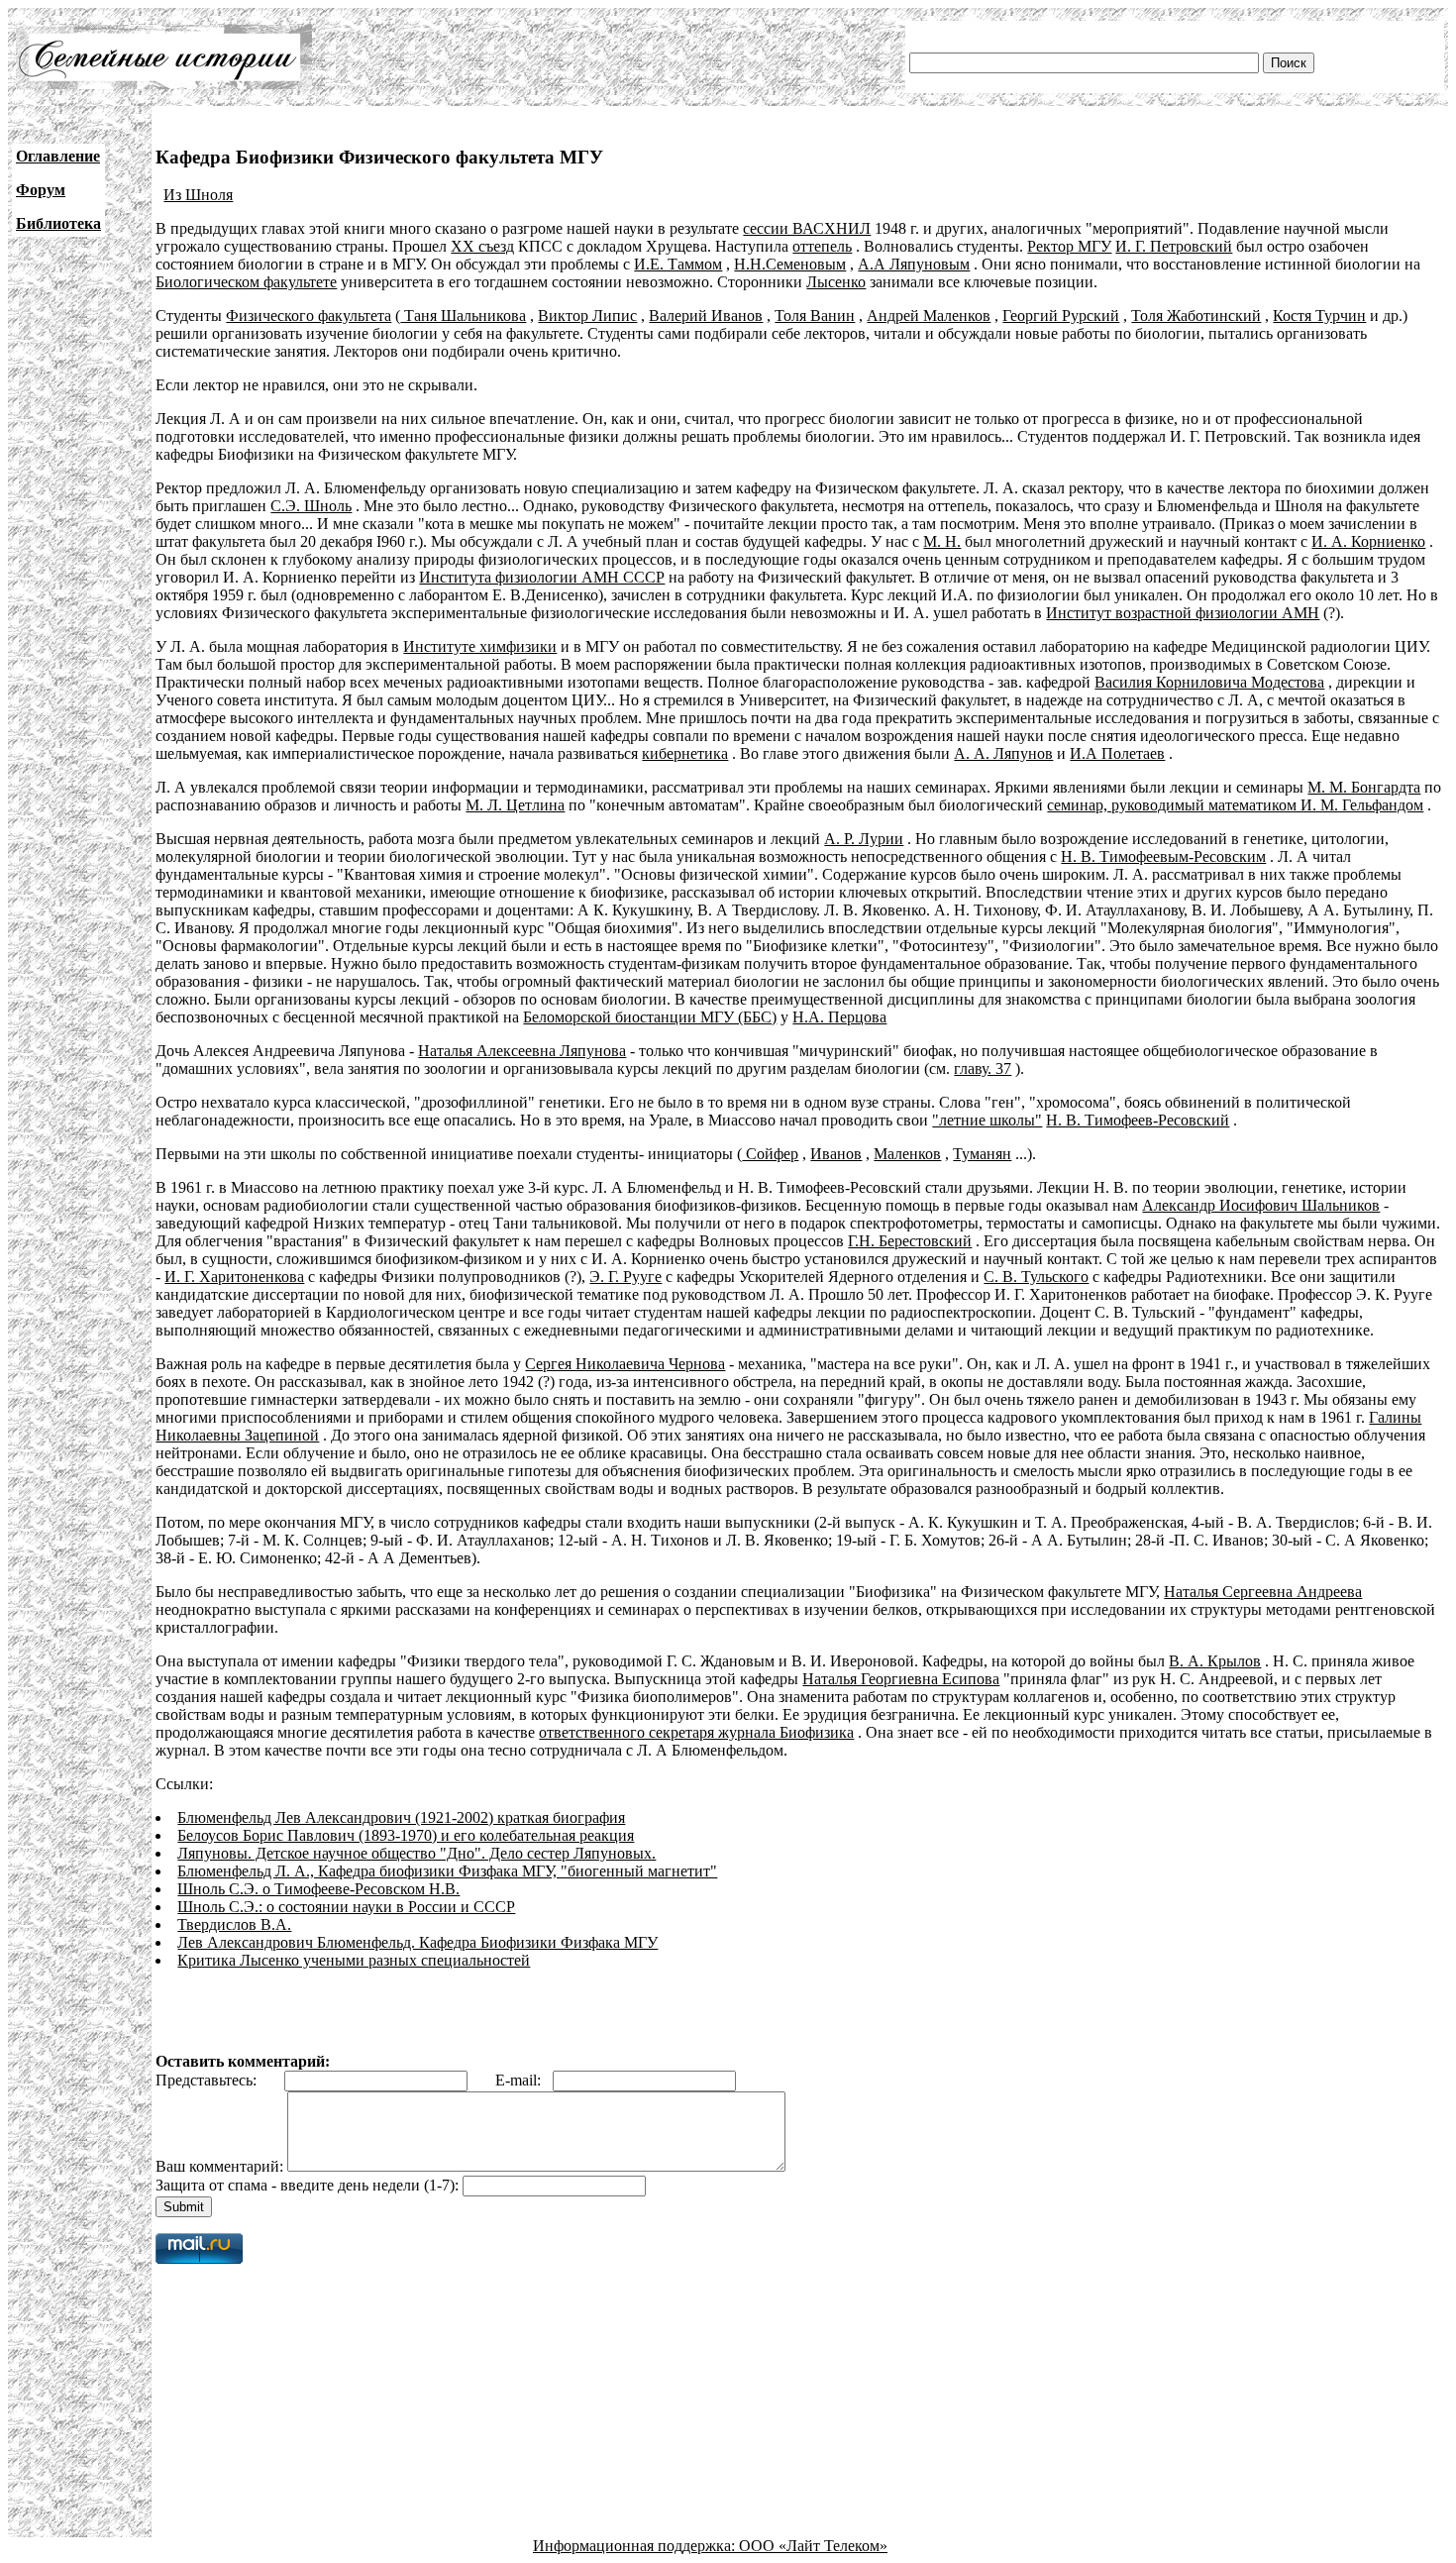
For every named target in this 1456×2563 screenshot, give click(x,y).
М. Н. (942, 541)
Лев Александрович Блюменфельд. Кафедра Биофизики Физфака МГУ (417, 1942)
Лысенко (836, 282)
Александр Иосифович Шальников (1261, 1205)
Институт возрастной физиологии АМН (1183, 613)
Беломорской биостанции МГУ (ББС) (650, 1017)
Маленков (907, 1154)
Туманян (982, 1154)
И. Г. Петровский (1174, 246)
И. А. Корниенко (1368, 541)
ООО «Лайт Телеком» (813, 2546)
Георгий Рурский (1061, 316)
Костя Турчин (1319, 316)
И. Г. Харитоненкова (234, 1277)
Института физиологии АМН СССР (542, 577)
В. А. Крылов (1215, 1661)
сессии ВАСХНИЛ (807, 228)
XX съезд (482, 246)
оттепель (822, 246)
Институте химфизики (480, 646)
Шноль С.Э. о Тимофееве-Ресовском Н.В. (318, 1889)
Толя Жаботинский (1196, 316)
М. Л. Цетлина (515, 805)
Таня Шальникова (463, 316)
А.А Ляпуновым (914, 264)
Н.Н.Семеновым (790, 264)
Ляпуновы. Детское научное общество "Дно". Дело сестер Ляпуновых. (416, 1853)
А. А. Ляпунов (1003, 753)
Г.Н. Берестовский (910, 1241)
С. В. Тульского (1036, 1277)
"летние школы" (987, 1120)
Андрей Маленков (929, 316)
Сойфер (770, 1154)
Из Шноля (198, 195)
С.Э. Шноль (311, 506)
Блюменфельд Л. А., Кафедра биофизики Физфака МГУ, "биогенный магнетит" (447, 1871)
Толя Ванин (815, 316)
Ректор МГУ (1069, 246)
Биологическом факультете (246, 282)
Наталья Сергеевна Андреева (1263, 1592)
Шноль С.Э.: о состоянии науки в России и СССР (346, 1907)
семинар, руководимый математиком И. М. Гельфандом (1235, 805)
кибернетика (685, 753)
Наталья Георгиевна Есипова (901, 1679)
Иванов (836, 1154)
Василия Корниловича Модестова (1209, 682)
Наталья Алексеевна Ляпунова (522, 1051)
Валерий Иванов (706, 316)
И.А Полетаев (1117, 753)
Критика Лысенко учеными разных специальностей (354, 1960)
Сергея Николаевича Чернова (625, 1364)
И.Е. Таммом (678, 264)
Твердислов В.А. (234, 1924)
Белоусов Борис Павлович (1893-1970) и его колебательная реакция (406, 1835)
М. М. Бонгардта (1364, 787)
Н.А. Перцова (839, 1017)
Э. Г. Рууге (625, 1277)
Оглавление (58, 156)
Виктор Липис (587, 316)
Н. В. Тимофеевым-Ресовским (1163, 856)
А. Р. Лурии (864, 839)
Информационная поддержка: (636, 2546)
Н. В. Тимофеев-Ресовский (1138, 1120)
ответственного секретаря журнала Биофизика (696, 1732)
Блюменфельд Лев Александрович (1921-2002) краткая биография (401, 1817)
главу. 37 (983, 1068)
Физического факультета (309, 316)
